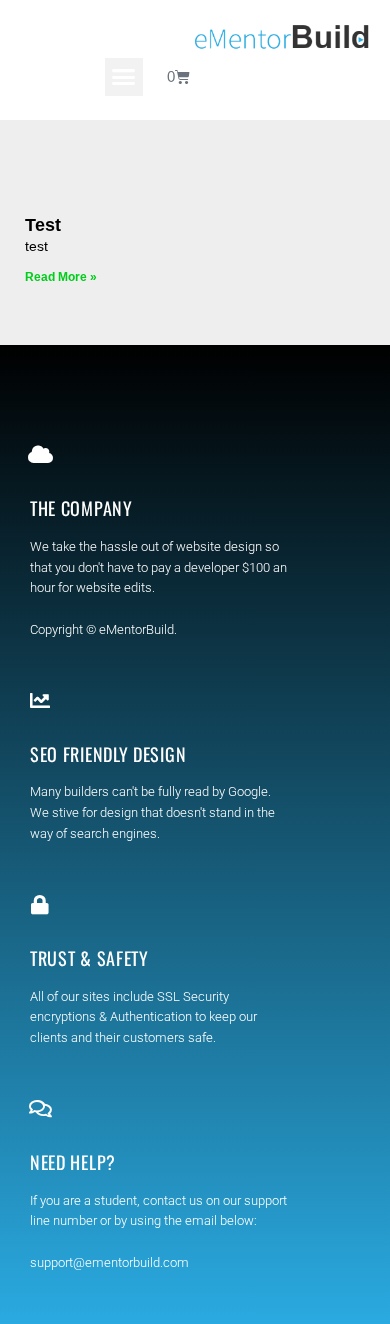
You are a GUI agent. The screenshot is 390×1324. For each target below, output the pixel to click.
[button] (124, 77)
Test (43, 225)
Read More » (61, 277)
